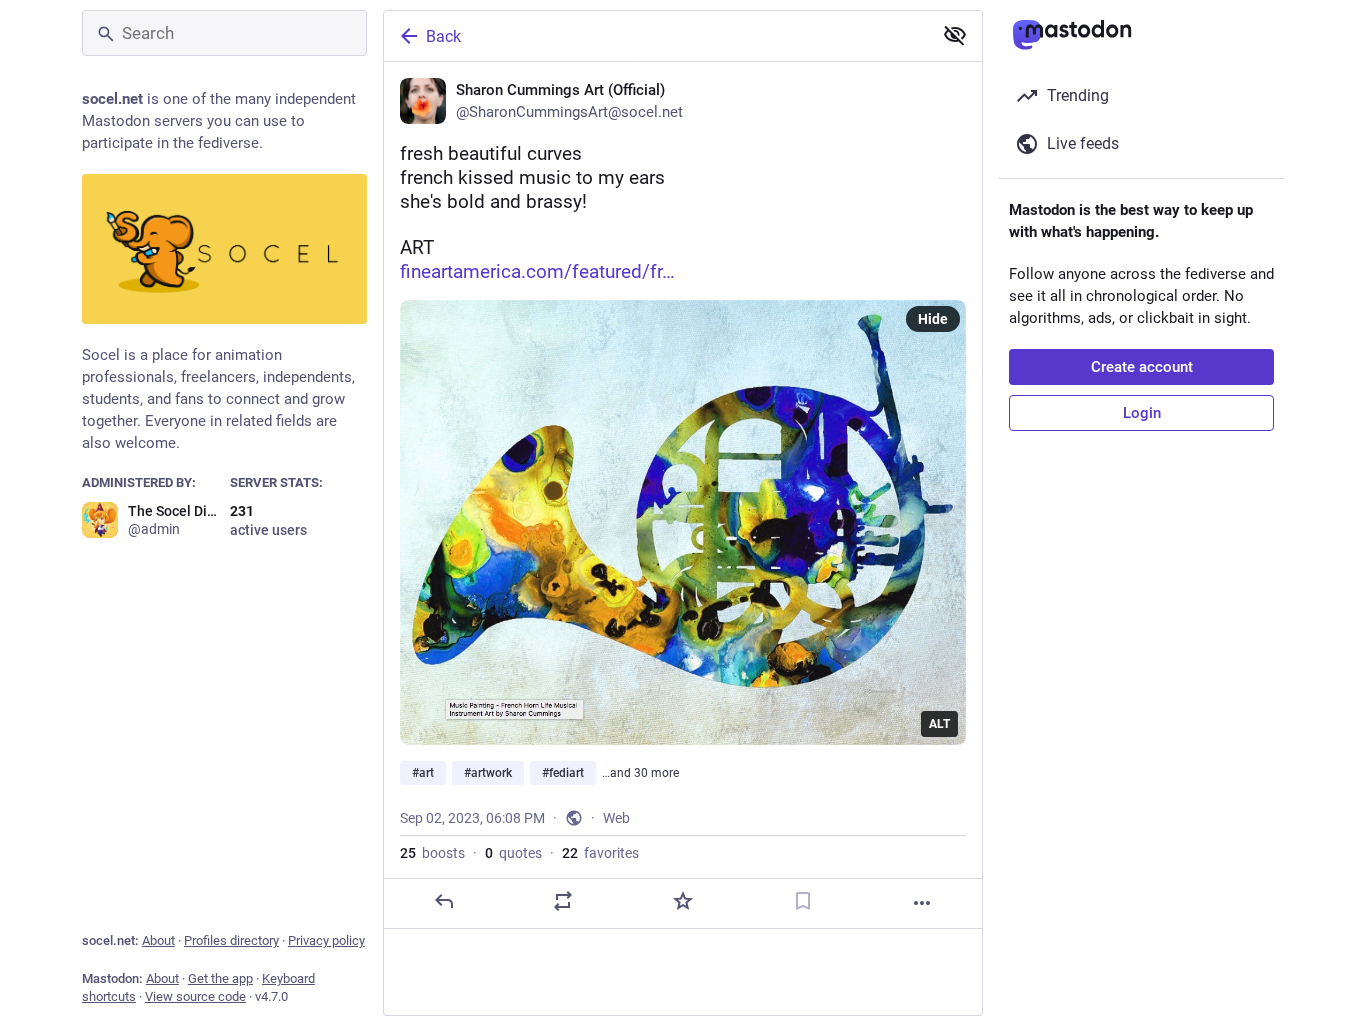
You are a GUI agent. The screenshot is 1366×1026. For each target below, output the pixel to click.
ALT (939, 724)
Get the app (220, 978)
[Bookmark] (803, 901)
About (158, 940)
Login (1142, 413)
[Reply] (444, 901)
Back (443, 36)
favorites (600, 853)
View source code (195, 996)
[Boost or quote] (563, 901)
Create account (1142, 367)
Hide (933, 319)
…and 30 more (640, 773)
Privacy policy (326, 940)
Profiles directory (231, 940)
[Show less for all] (955, 35)
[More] (922, 903)
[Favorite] (683, 901)
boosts (432, 853)
